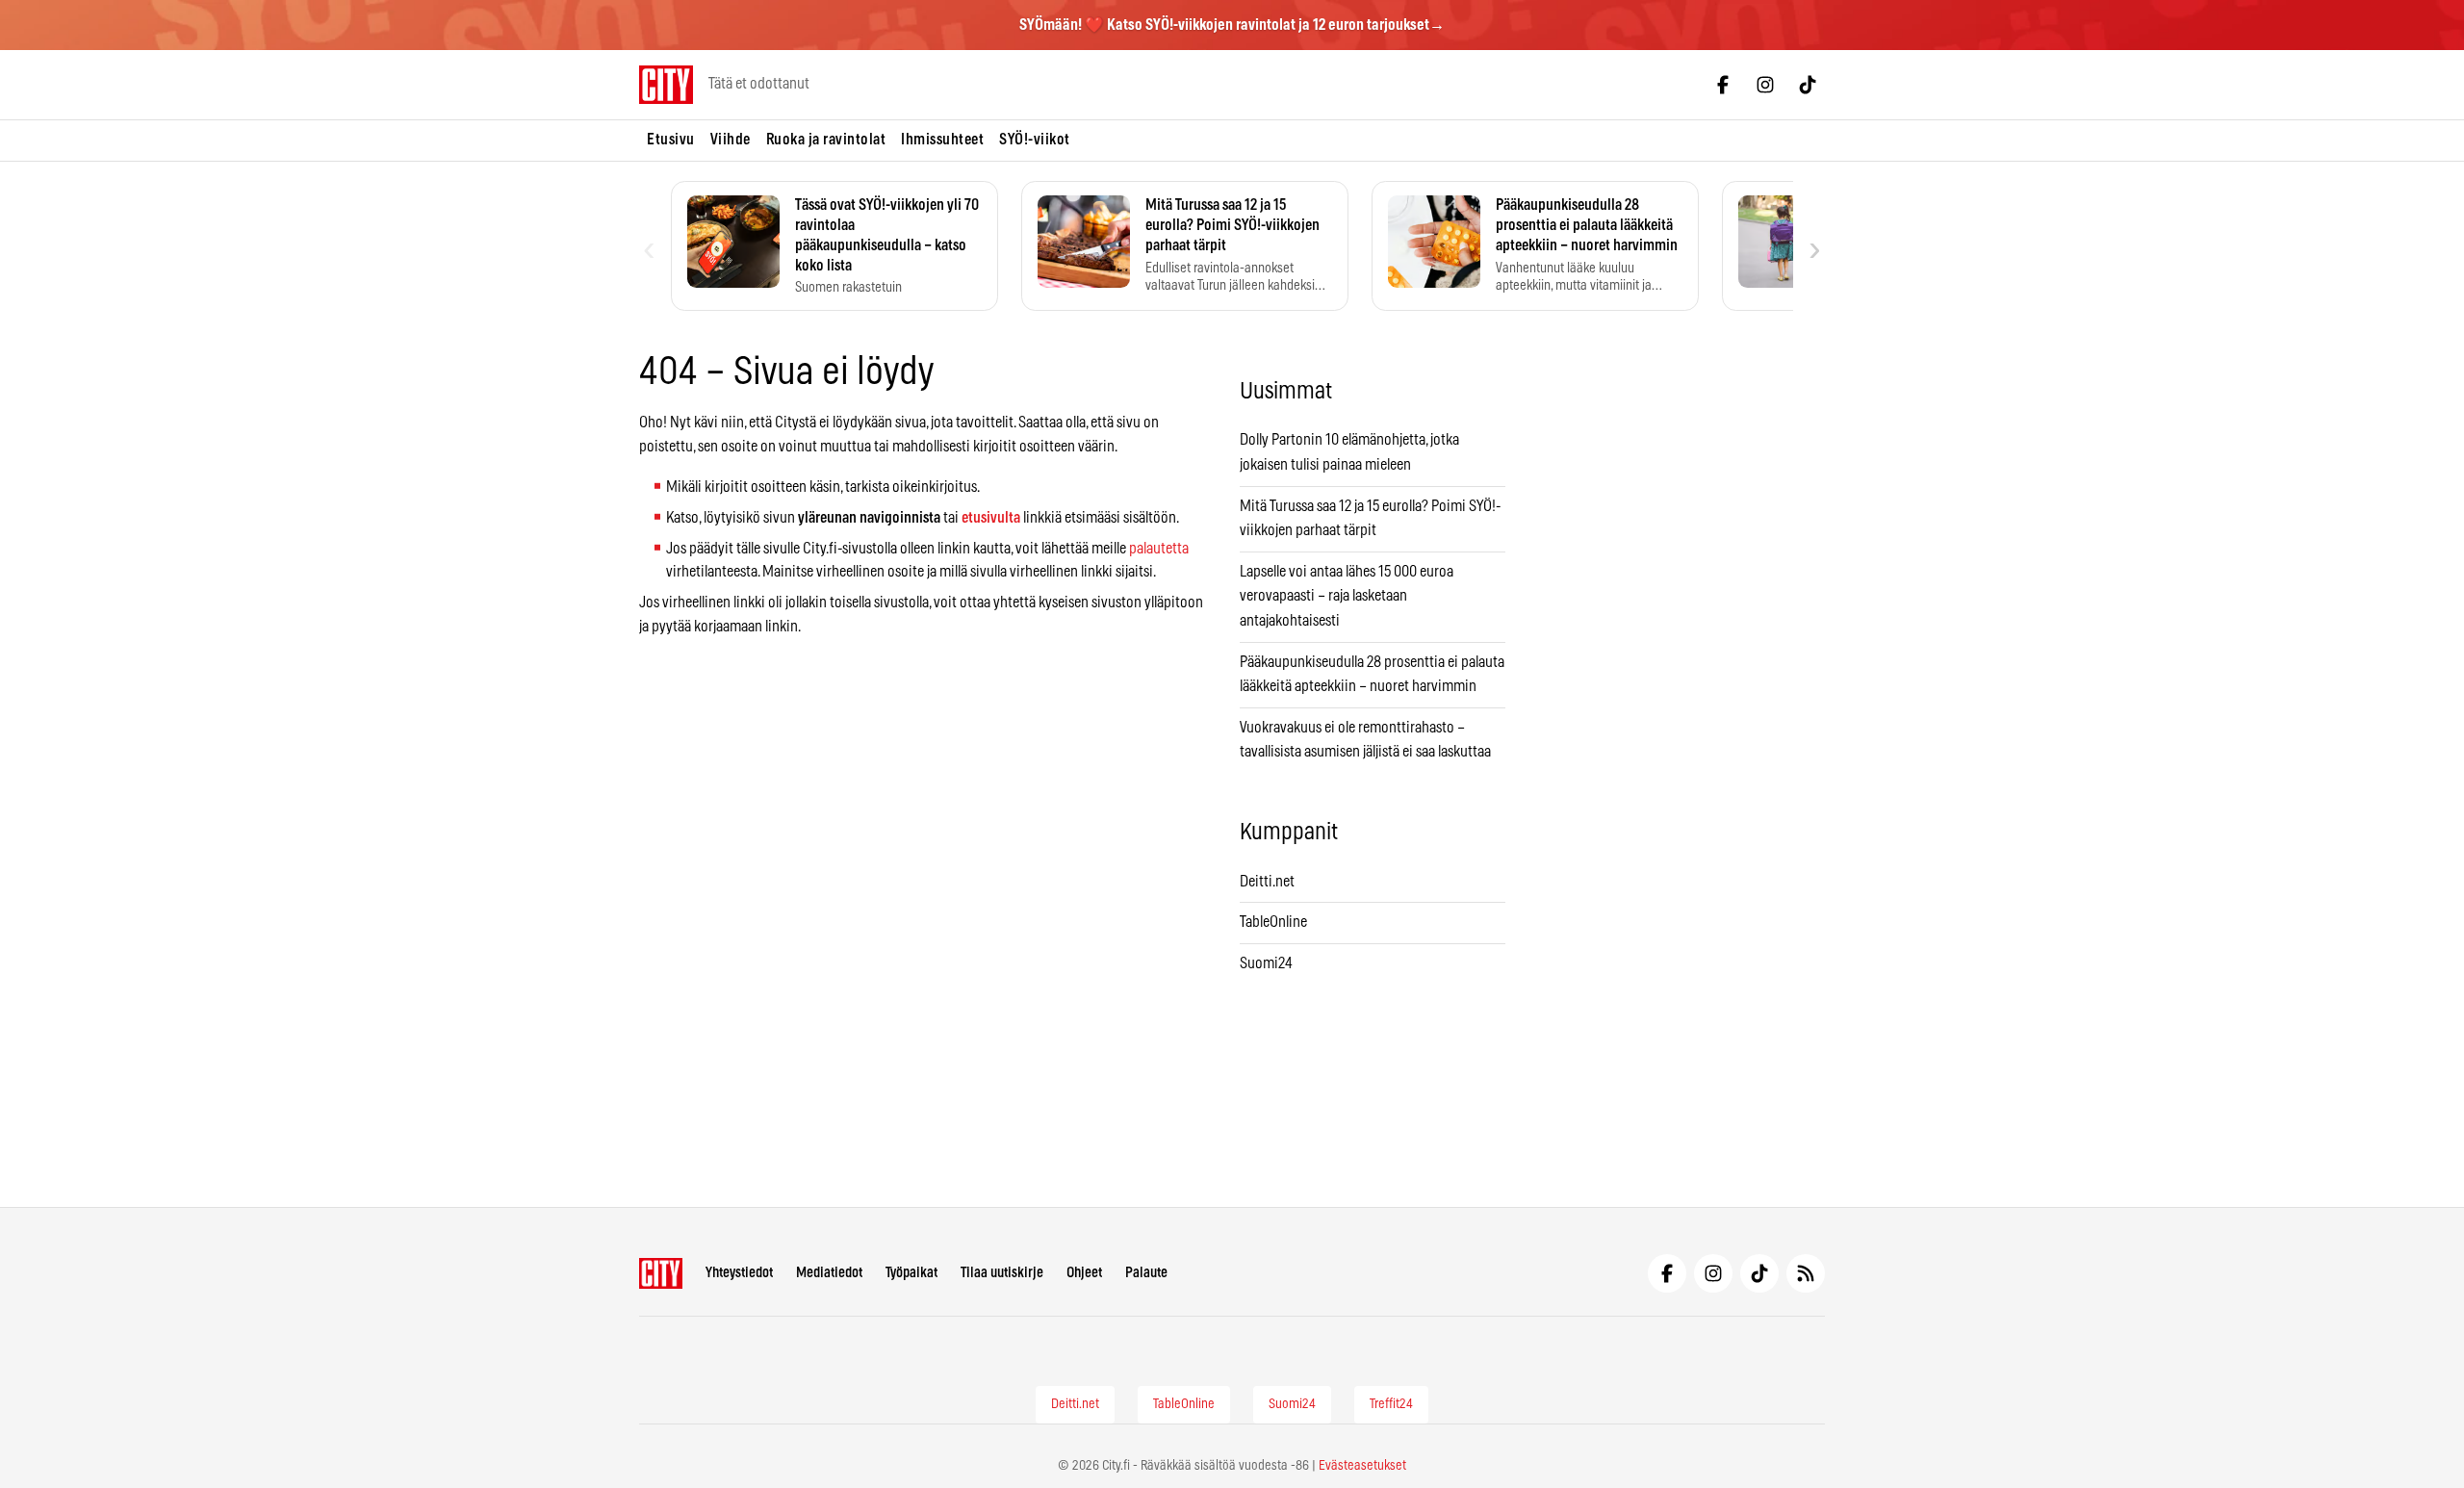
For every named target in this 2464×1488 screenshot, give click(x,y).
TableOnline (1273, 922)
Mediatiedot (829, 1273)
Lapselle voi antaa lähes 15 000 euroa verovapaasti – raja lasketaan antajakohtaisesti (1347, 596)
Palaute (1146, 1273)
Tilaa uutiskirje (1002, 1273)
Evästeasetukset (1362, 1466)
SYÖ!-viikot (1035, 140)
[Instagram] (1765, 85)
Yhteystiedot (739, 1273)
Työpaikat (911, 1273)
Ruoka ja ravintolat (826, 140)
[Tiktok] (1808, 85)
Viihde (731, 140)
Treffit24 (1391, 1404)
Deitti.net (1267, 882)
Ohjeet (1084, 1273)
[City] (661, 1273)
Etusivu (671, 140)
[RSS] (1806, 1273)
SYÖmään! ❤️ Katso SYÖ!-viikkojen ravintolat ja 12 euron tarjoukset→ (1232, 25)
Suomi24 (1266, 963)
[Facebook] (1723, 85)
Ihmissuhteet (942, 140)
